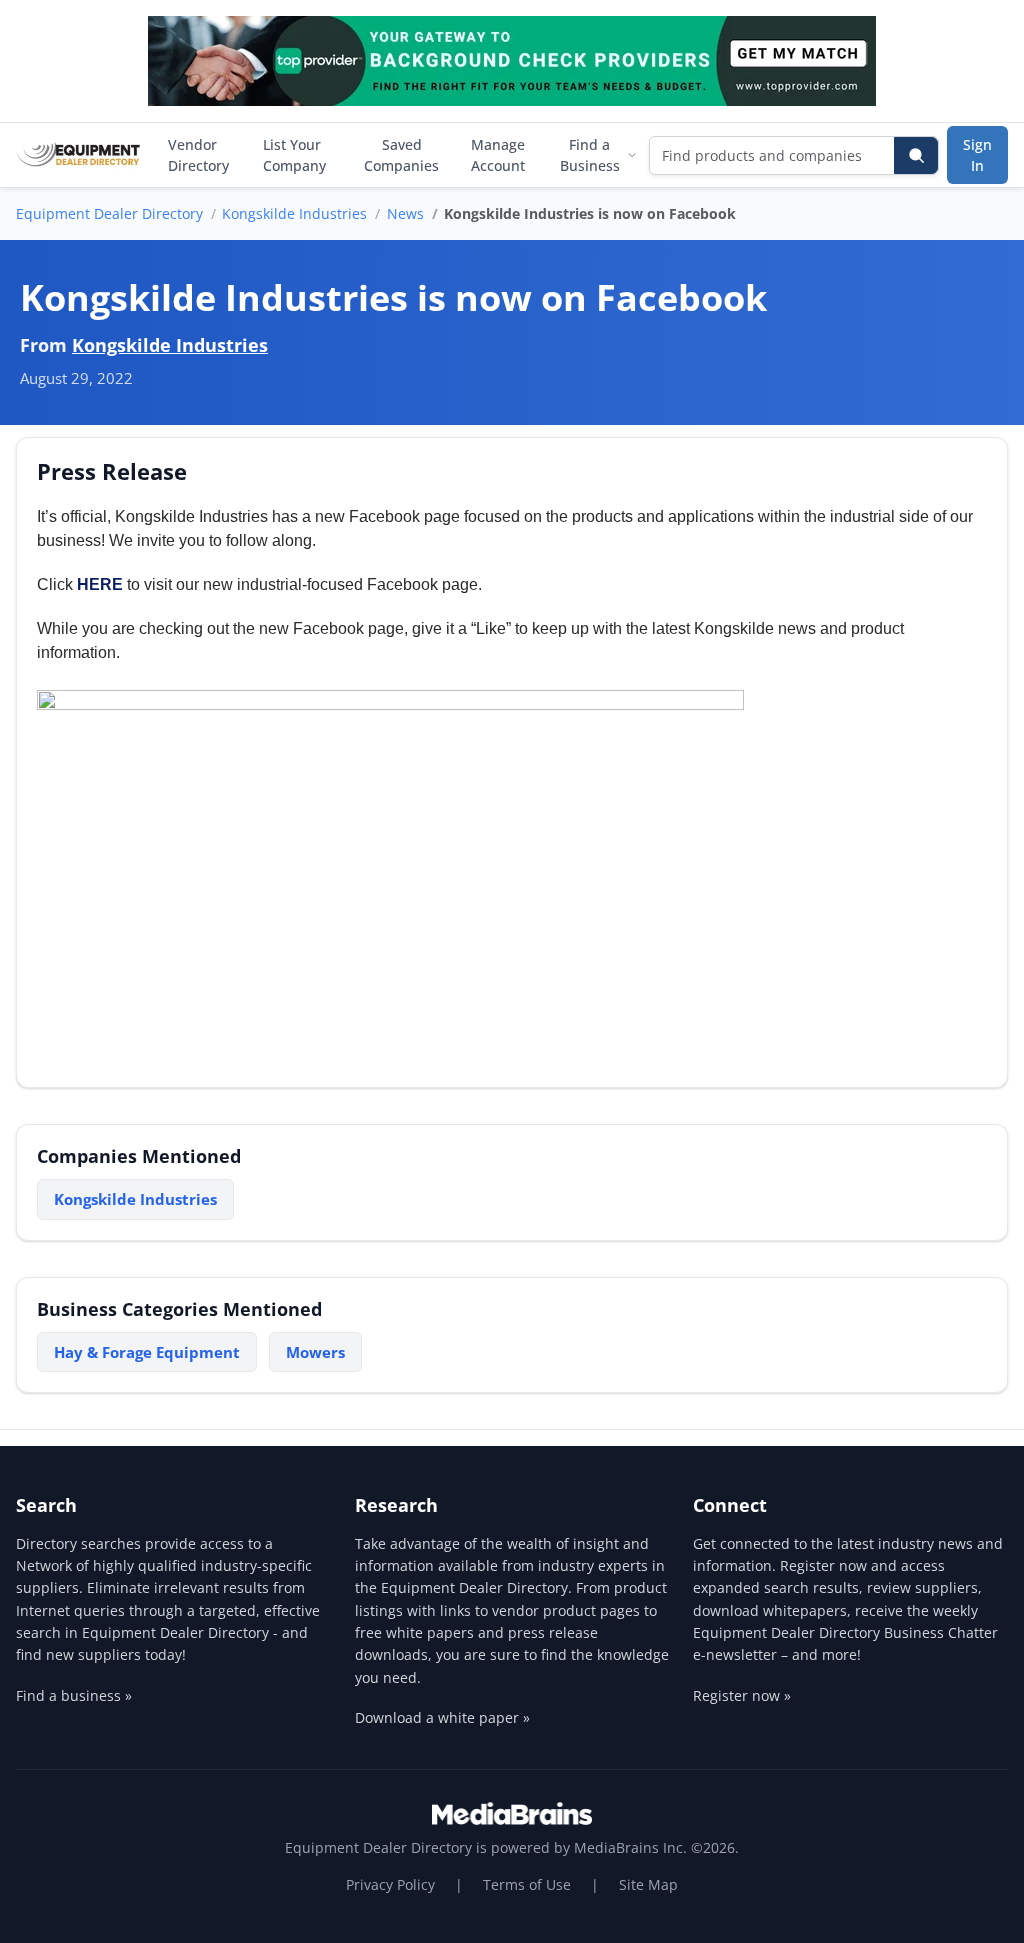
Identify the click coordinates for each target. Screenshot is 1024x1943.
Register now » (742, 1695)
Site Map (648, 1884)
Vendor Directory (198, 155)
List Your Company (294, 155)
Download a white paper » (442, 1717)
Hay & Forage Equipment (147, 1352)
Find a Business (590, 155)
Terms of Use (527, 1884)
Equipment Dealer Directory (109, 213)
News (405, 213)
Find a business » (74, 1695)
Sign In (977, 155)
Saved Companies (401, 155)
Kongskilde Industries (294, 213)
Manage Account (498, 155)
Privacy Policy (390, 1884)
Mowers (315, 1352)
